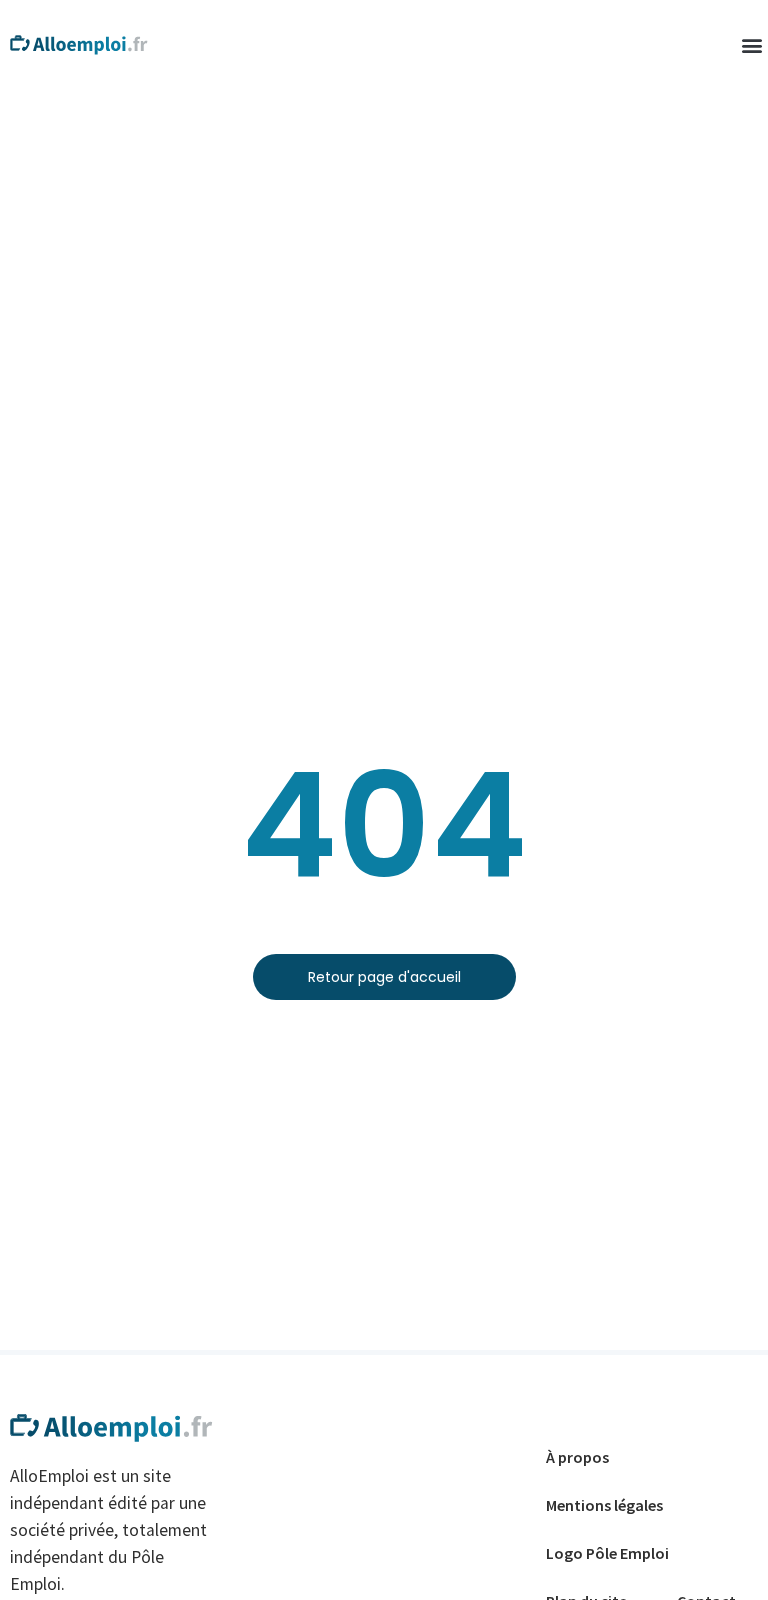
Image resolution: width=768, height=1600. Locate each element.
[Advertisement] (384, 240)
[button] (751, 45)
